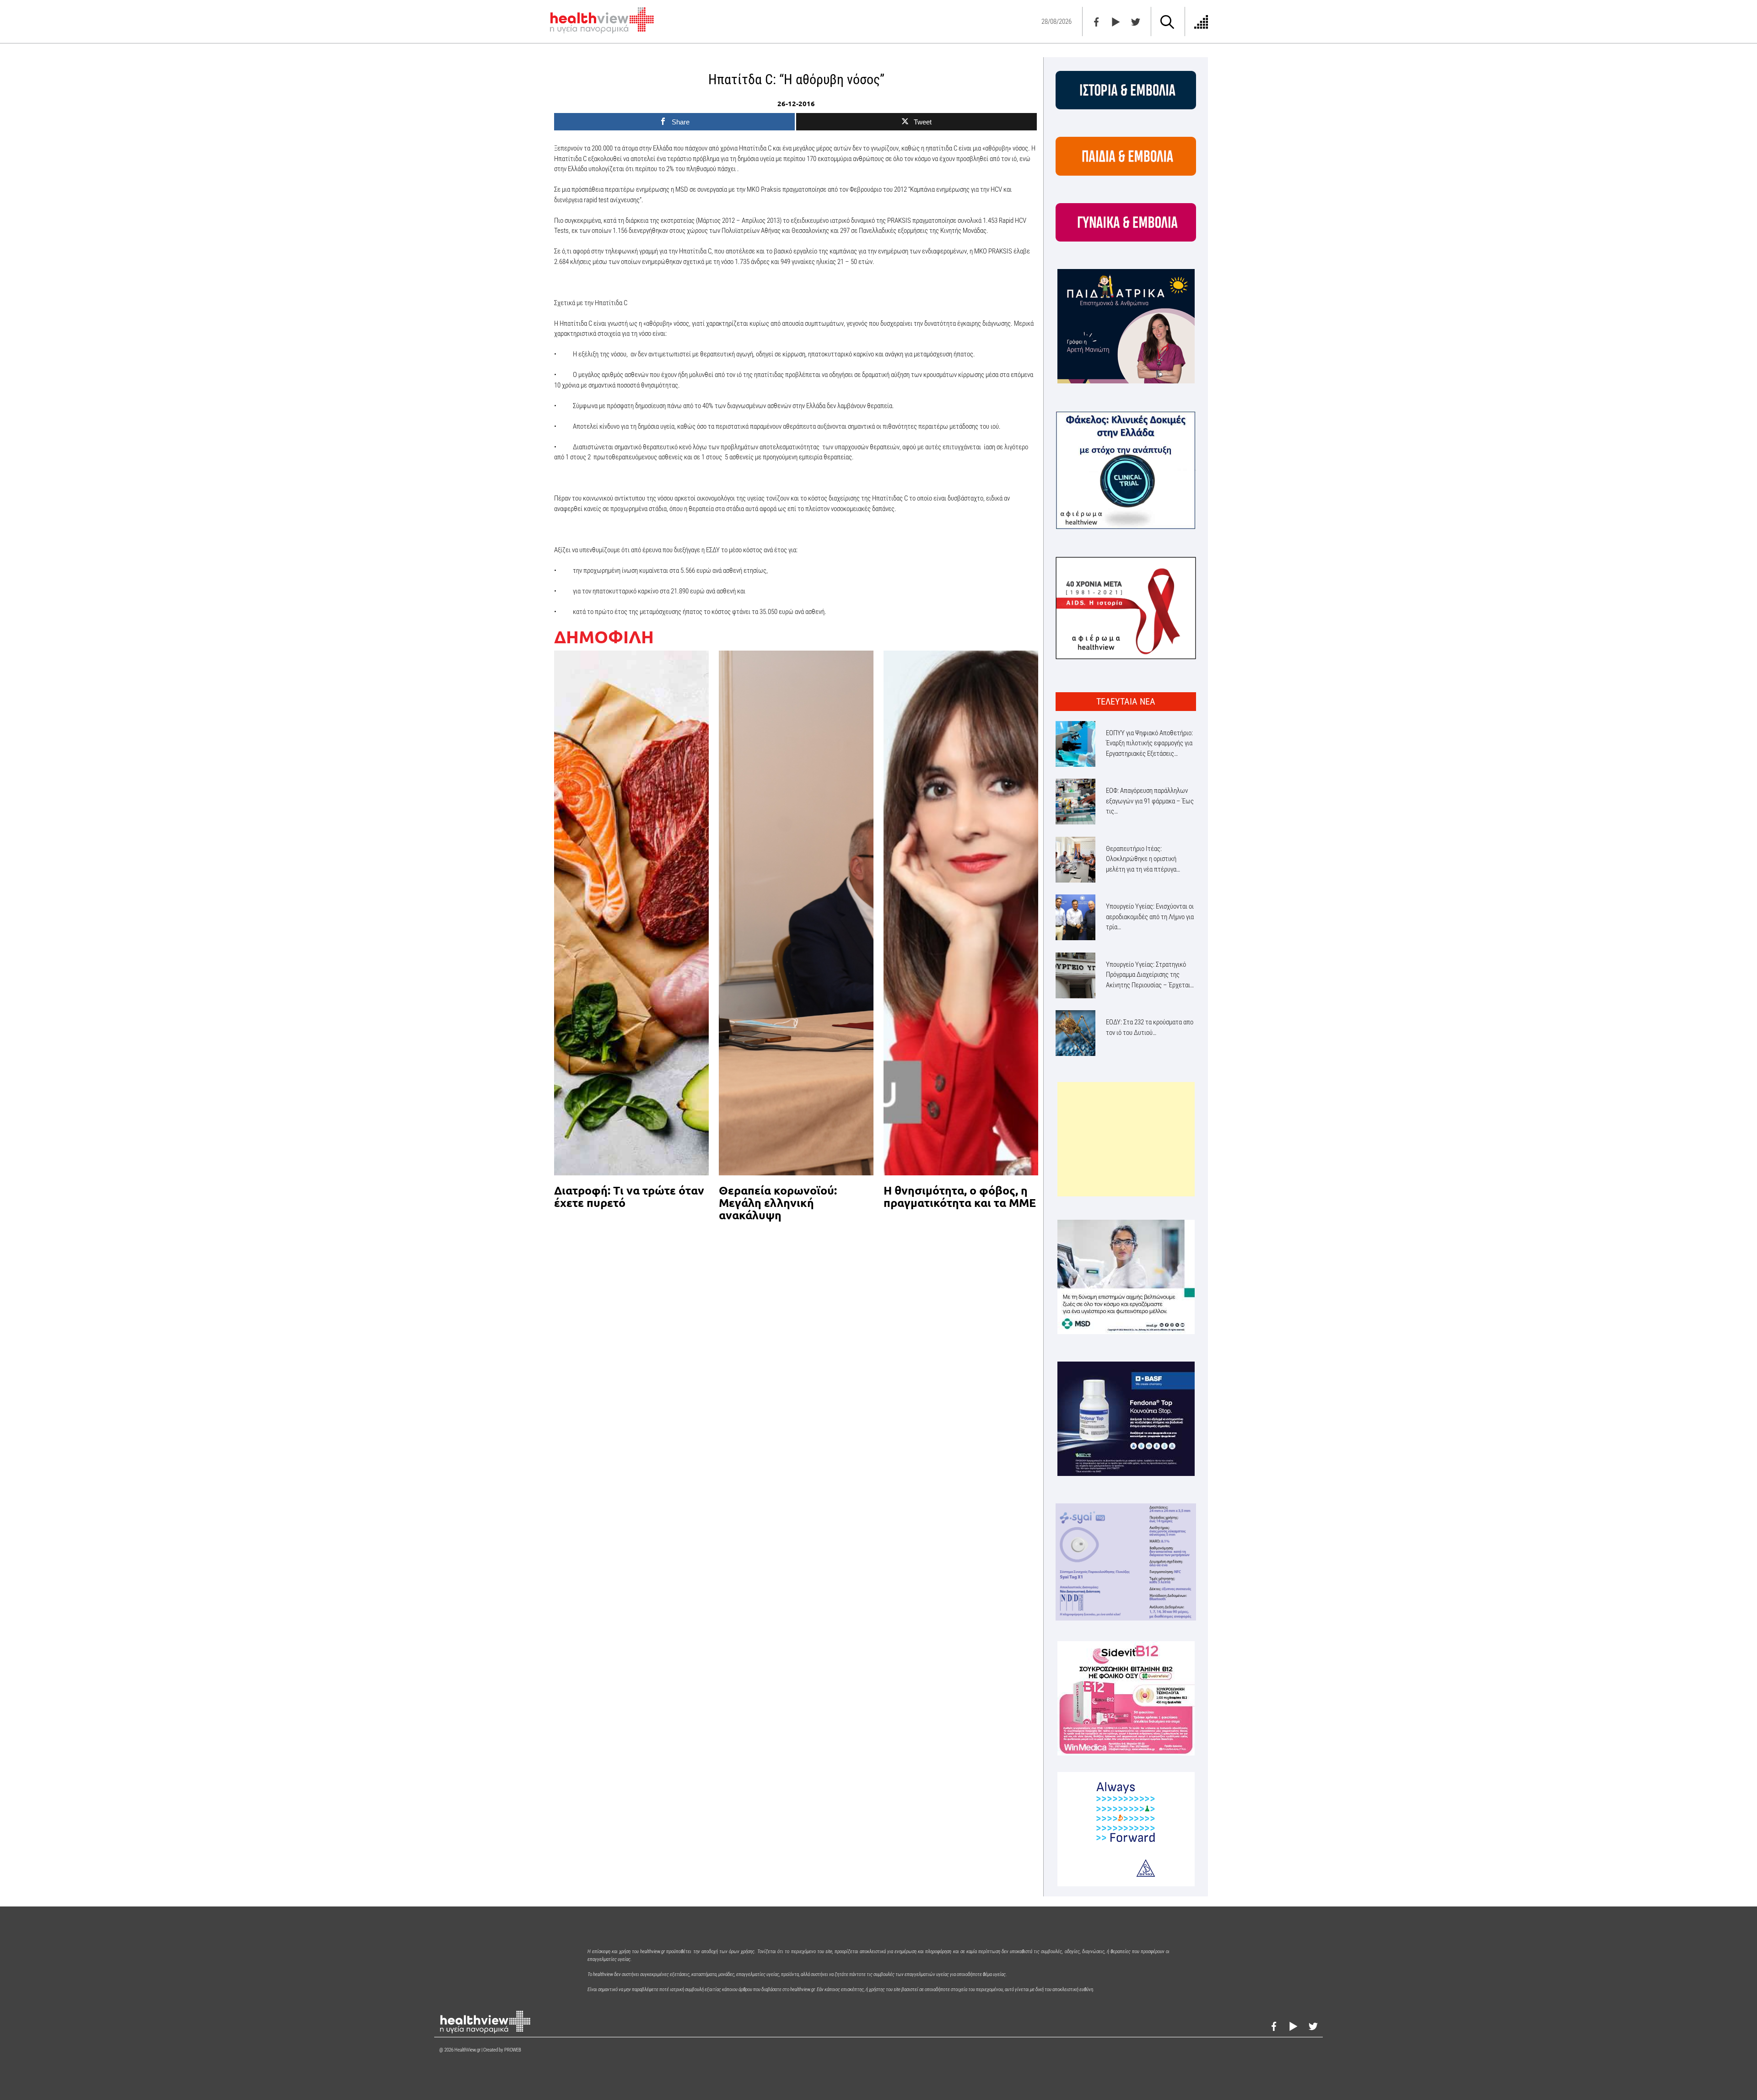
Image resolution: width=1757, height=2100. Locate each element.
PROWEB (513, 2050)
